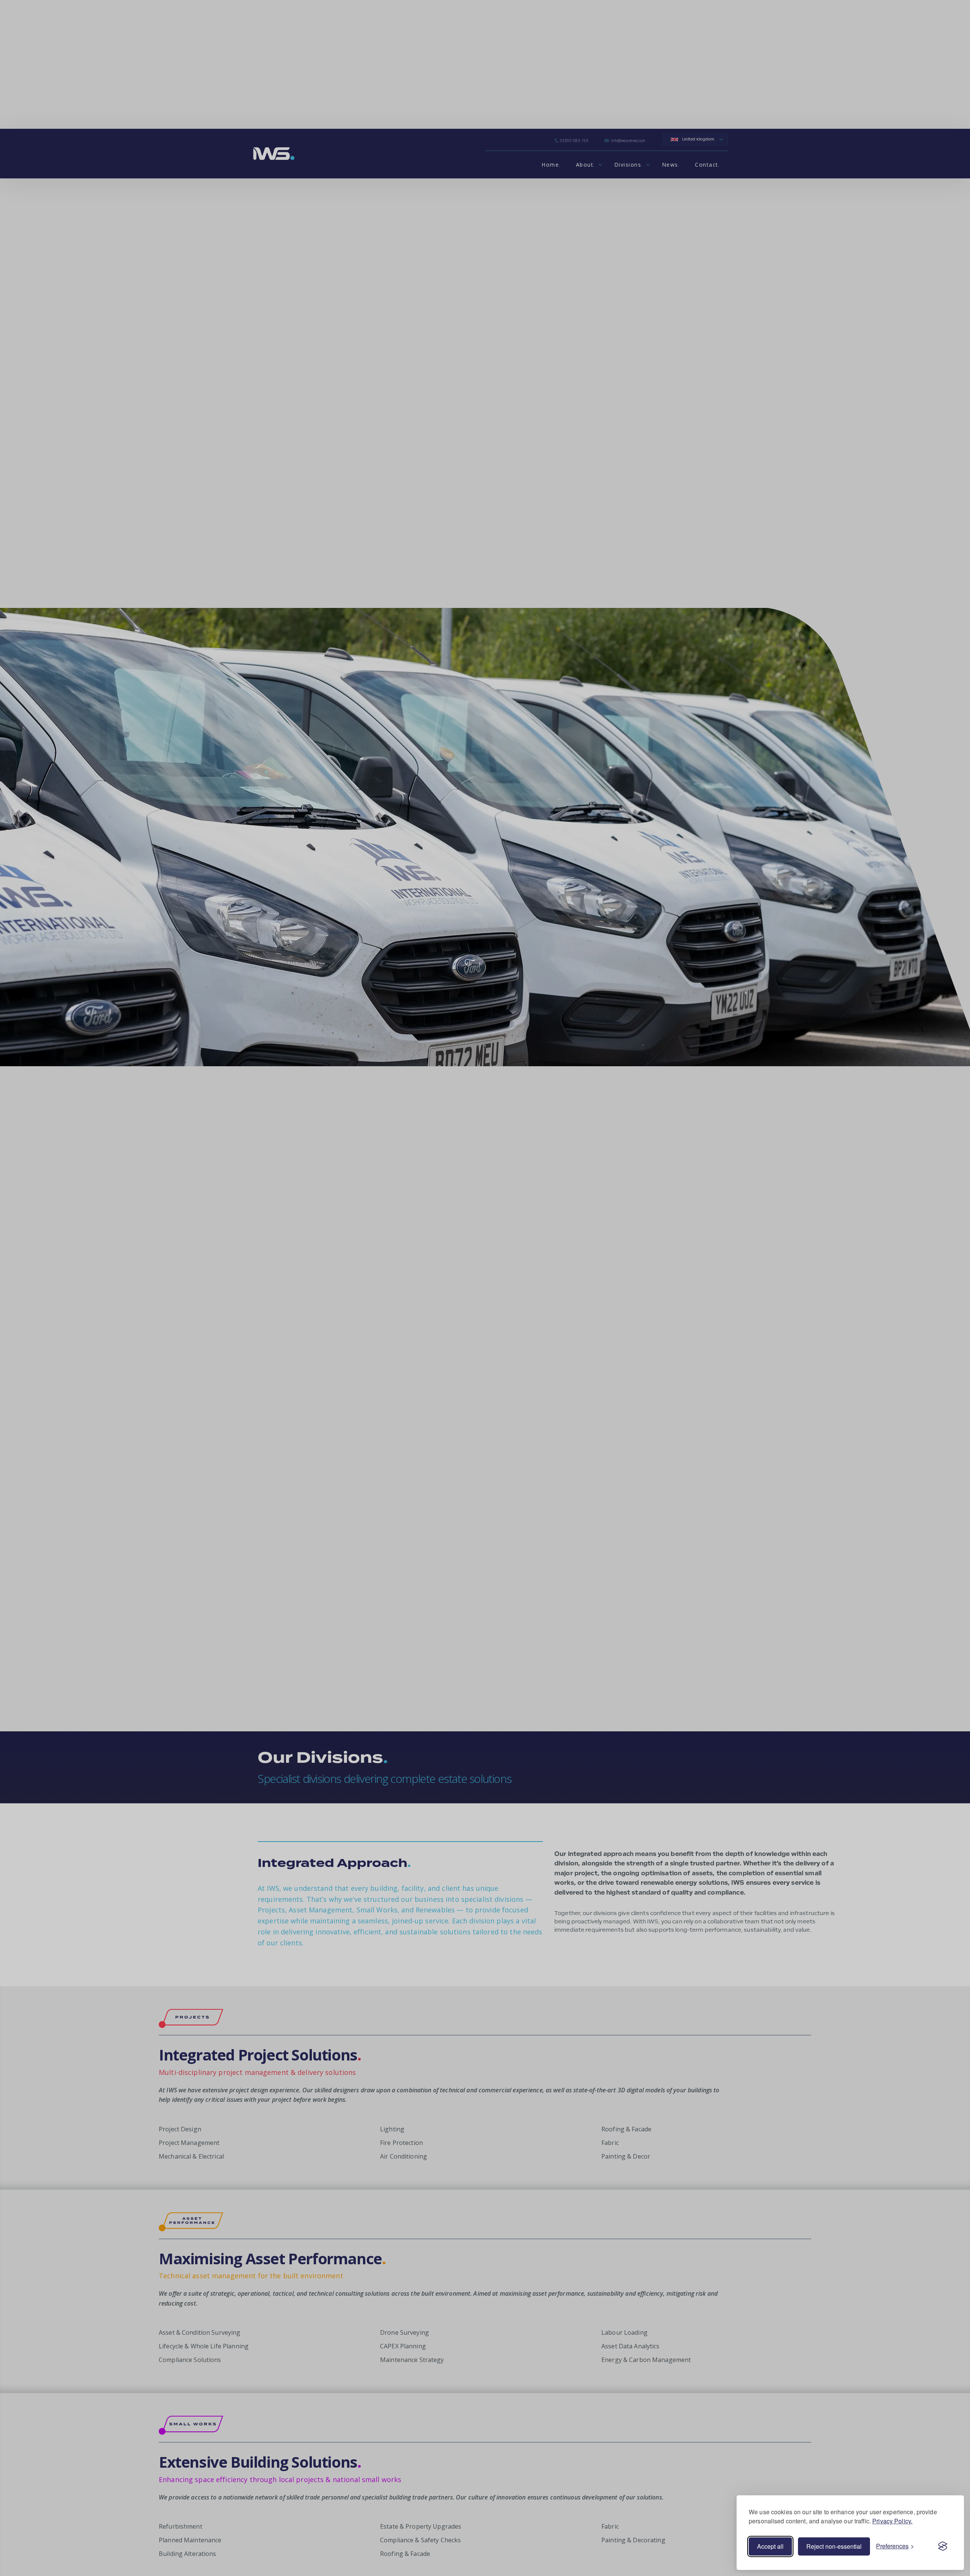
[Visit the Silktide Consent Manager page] (943, 2546)
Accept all (770, 2546)
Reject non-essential (834, 2546)
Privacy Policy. (892, 2521)
